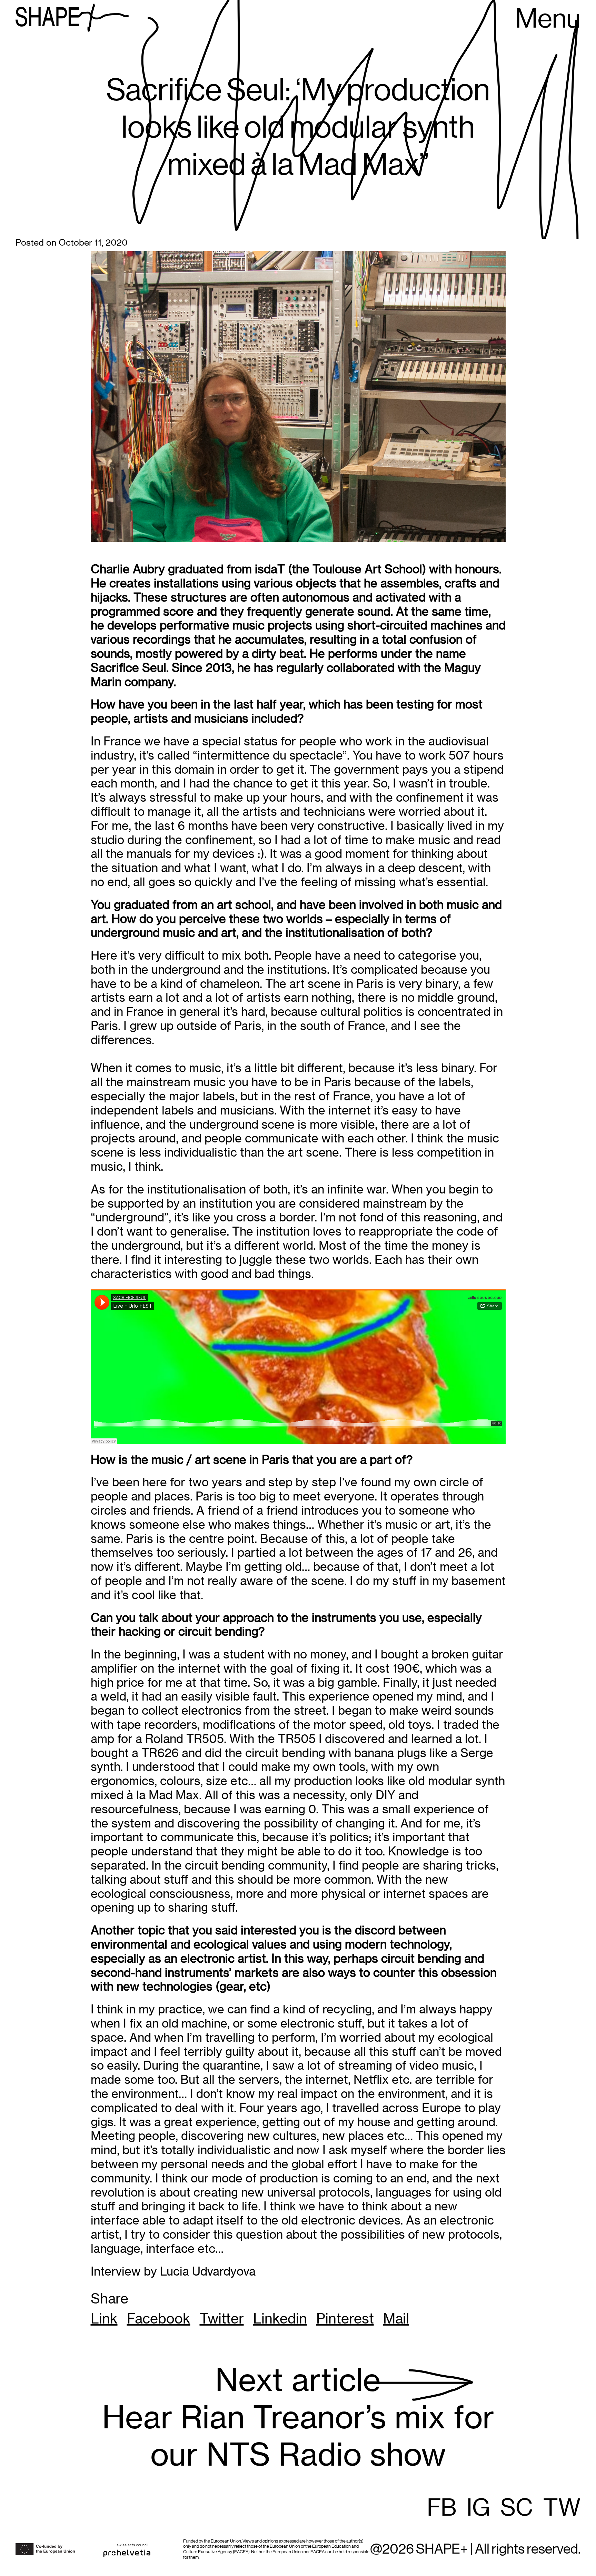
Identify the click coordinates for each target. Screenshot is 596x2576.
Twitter (222, 2319)
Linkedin (280, 2319)
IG (478, 2508)
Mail (396, 2319)
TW (562, 2508)
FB (442, 2508)
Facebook (159, 2319)
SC (517, 2508)
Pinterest (345, 2319)
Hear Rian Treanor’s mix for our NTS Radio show (298, 2418)
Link (104, 2319)
